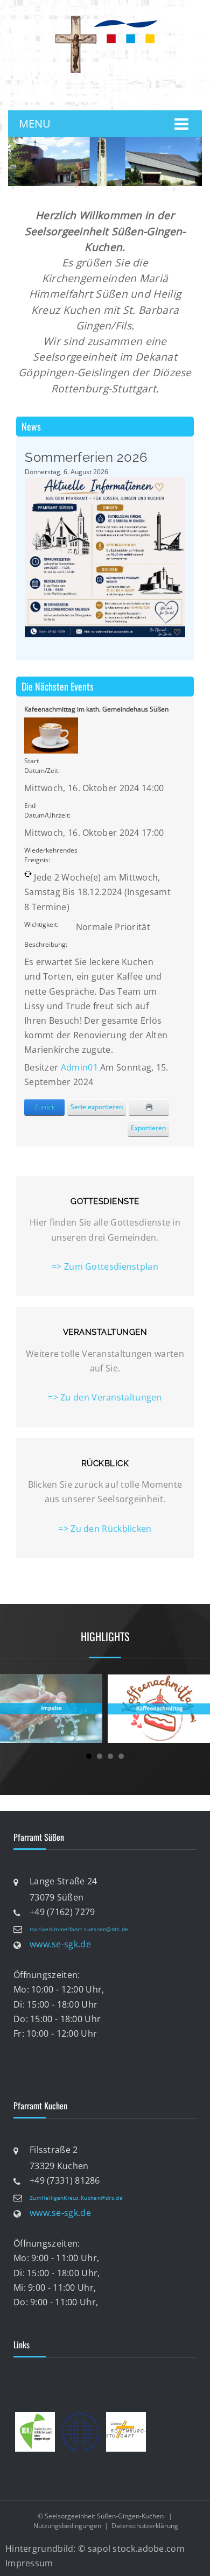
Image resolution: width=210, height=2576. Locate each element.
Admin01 (79, 1067)
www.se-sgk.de (60, 1944)
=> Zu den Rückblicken (105, 1529)
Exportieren (148, 1128)
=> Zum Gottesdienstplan (105, 1266)
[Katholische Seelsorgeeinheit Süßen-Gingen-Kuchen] (105, 18)
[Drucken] (149, 1107)
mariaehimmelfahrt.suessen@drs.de (79, 1929)
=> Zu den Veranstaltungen (105, 1397)
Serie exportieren (97, 1107)
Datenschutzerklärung (145, 2526)
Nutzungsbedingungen (67, 2526)
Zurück (45, 1107)
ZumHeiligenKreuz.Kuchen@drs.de (76, 2198)
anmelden (113, 94)
